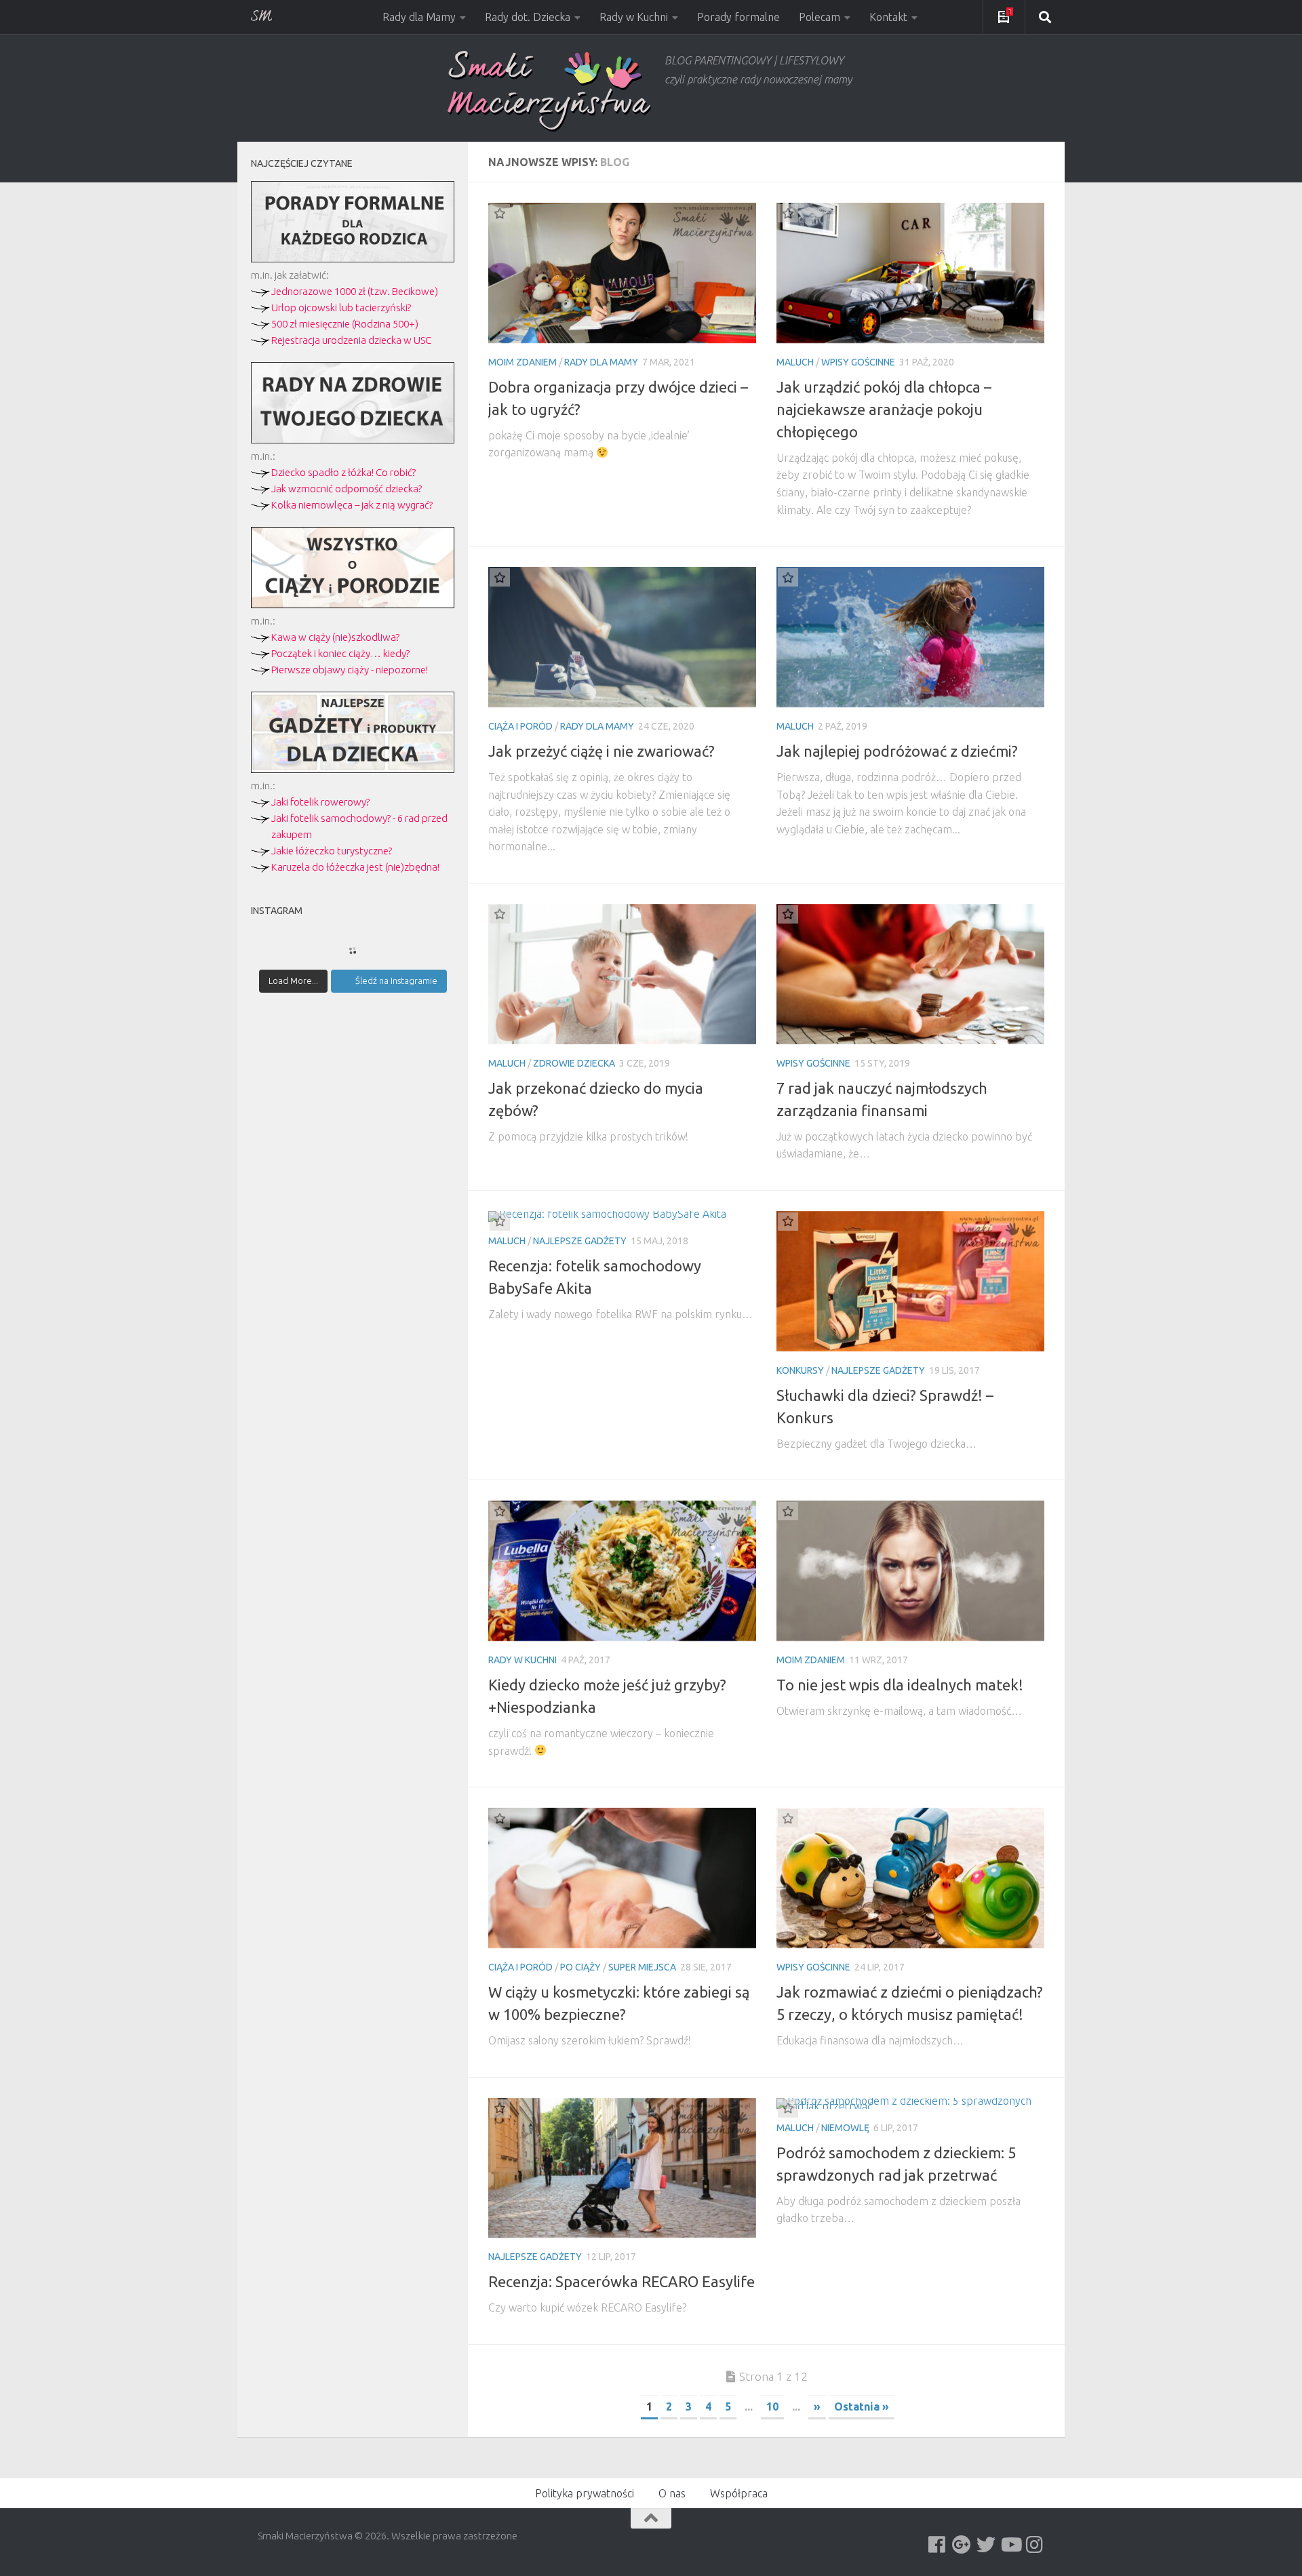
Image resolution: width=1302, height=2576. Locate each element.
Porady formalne (738, 17)
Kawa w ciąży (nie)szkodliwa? (335, 637)
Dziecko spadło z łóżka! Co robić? (343, 472)
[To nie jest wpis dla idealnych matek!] (910, 1571)
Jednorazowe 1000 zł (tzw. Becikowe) (355, 291)
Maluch (795, 362)
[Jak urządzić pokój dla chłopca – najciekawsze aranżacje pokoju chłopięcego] (910, 273)
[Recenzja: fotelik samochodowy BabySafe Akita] (622, 1216)
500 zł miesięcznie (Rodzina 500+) (345, 324)
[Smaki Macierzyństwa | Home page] (549, 91)
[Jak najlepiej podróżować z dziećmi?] (910, 637)
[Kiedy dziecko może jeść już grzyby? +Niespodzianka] (622, 1571)
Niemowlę (845, 2128)
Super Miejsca (642, 1967)
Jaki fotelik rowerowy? (320, 802)
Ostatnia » (862, 2406)
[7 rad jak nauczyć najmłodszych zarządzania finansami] (910, 974)
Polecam (820, 17)
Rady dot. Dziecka (528, 17)
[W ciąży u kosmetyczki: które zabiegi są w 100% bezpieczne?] (622, 1878)
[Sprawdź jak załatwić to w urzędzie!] (353, 259)
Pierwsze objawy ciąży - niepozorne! (350, 670)
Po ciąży (580, 1967)
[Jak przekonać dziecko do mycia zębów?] (622, 974)
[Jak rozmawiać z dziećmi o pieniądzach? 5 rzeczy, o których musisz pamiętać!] (910, 1878)
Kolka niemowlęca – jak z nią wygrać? (352, 505)
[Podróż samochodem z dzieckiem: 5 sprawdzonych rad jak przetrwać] (910, 2103)
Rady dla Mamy (419, 17)
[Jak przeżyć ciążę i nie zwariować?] (622, 637)
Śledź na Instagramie (396, 980)
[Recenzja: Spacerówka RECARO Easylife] (622, 2168)
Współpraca (739, 2493)
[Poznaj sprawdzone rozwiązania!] (353, 440)
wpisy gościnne (858, 362)
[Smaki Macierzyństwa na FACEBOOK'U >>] (937, 2545)
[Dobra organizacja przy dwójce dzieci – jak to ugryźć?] (622, 273)
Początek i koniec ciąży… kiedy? (340, 653)
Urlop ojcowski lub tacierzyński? (341, 308)
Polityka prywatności (585, 2493)
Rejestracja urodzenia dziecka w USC (351, 340)
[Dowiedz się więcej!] (353, 605)
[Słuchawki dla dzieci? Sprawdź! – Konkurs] (910, 1281)
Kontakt (888, 17)
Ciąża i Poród (520, 726)
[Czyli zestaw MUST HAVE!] (353, 769)
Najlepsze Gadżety (580, 1241)
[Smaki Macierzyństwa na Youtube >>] (1010, 2545)
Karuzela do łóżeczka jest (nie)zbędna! (355, 867)
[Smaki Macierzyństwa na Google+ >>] (962, 2545)
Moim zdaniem (522, 362)
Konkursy (800, 1370)
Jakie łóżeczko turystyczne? (332, 851)
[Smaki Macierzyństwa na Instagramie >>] (1035, 2545)
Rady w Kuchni (634, 17)
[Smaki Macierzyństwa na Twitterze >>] (986, 2545)
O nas (672, 2493)
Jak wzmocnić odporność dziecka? (347, 489)
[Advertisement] (353, 1240)
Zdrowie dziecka (574, 1063)
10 (772, 2406)
